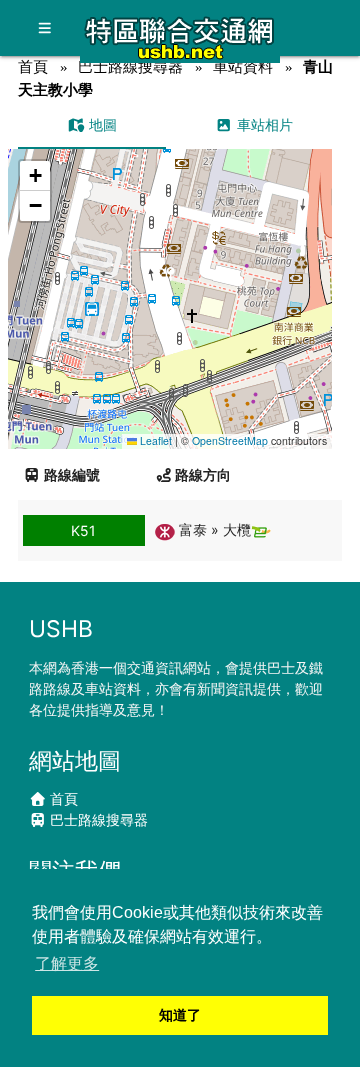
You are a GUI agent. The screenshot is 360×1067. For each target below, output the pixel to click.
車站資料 (243, 66)
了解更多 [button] (67, 963)
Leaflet (154, 440)
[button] (170, 279)
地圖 (101, 124)
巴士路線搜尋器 (130, 66)
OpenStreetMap (230, 440)
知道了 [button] (180, 1015)
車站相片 (263, 124)
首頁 (33, 66)
